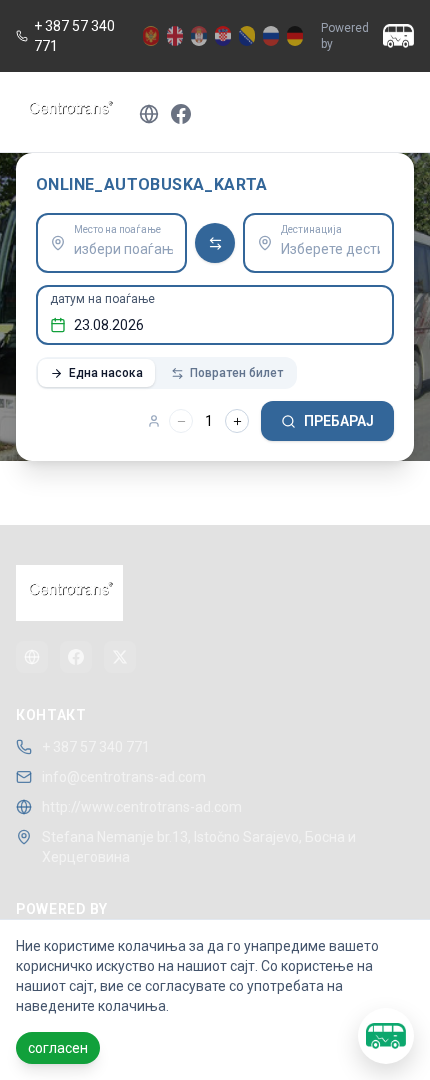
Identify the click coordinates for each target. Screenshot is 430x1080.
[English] (175, 36)
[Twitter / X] (120, 657)
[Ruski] (271, 36)
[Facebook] (76, 657)
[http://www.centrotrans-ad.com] (32, 657)
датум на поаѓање (102, 299)
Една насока (106, 373)
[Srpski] (199, 36)
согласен (58, 1048)
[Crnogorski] (151, 36)
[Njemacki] (295, 36)
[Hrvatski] (223, 36)
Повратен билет (236, 373)
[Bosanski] (247, 36)
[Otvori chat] (386, 1036)
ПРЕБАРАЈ (339, 421)
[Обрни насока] (215, 243)
